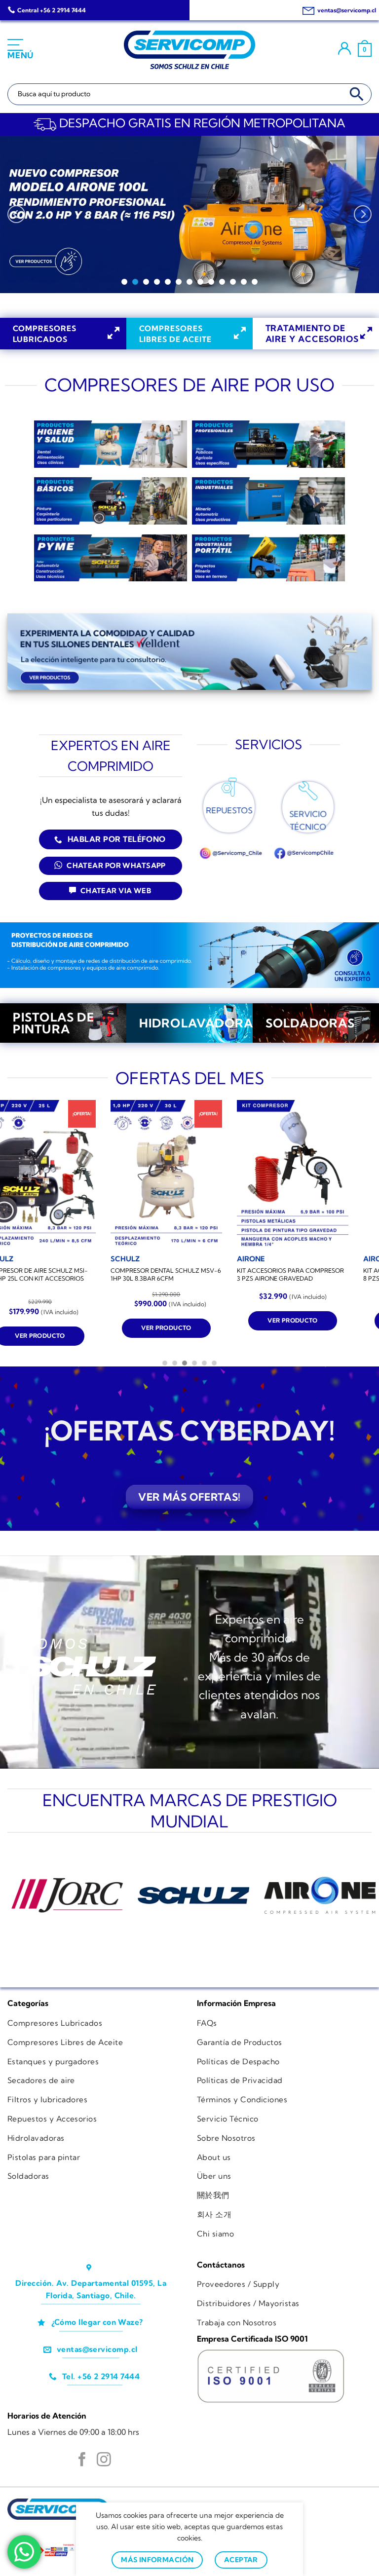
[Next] (363, 215)
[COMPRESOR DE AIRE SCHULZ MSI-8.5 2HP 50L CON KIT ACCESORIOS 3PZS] (111, 1174)
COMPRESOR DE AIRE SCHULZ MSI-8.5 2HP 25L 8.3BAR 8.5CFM (233, 1275)
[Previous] (16, 215)
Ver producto (110, 1336)
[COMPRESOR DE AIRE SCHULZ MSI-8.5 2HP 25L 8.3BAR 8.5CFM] (237, 1174)
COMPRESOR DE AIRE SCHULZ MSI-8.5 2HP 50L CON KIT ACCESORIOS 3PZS (107, 1279)
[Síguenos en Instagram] (104, 2461)
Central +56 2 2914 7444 (52, 10)
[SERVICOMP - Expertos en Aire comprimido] (189, 50)
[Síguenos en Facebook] (82, 2461)
